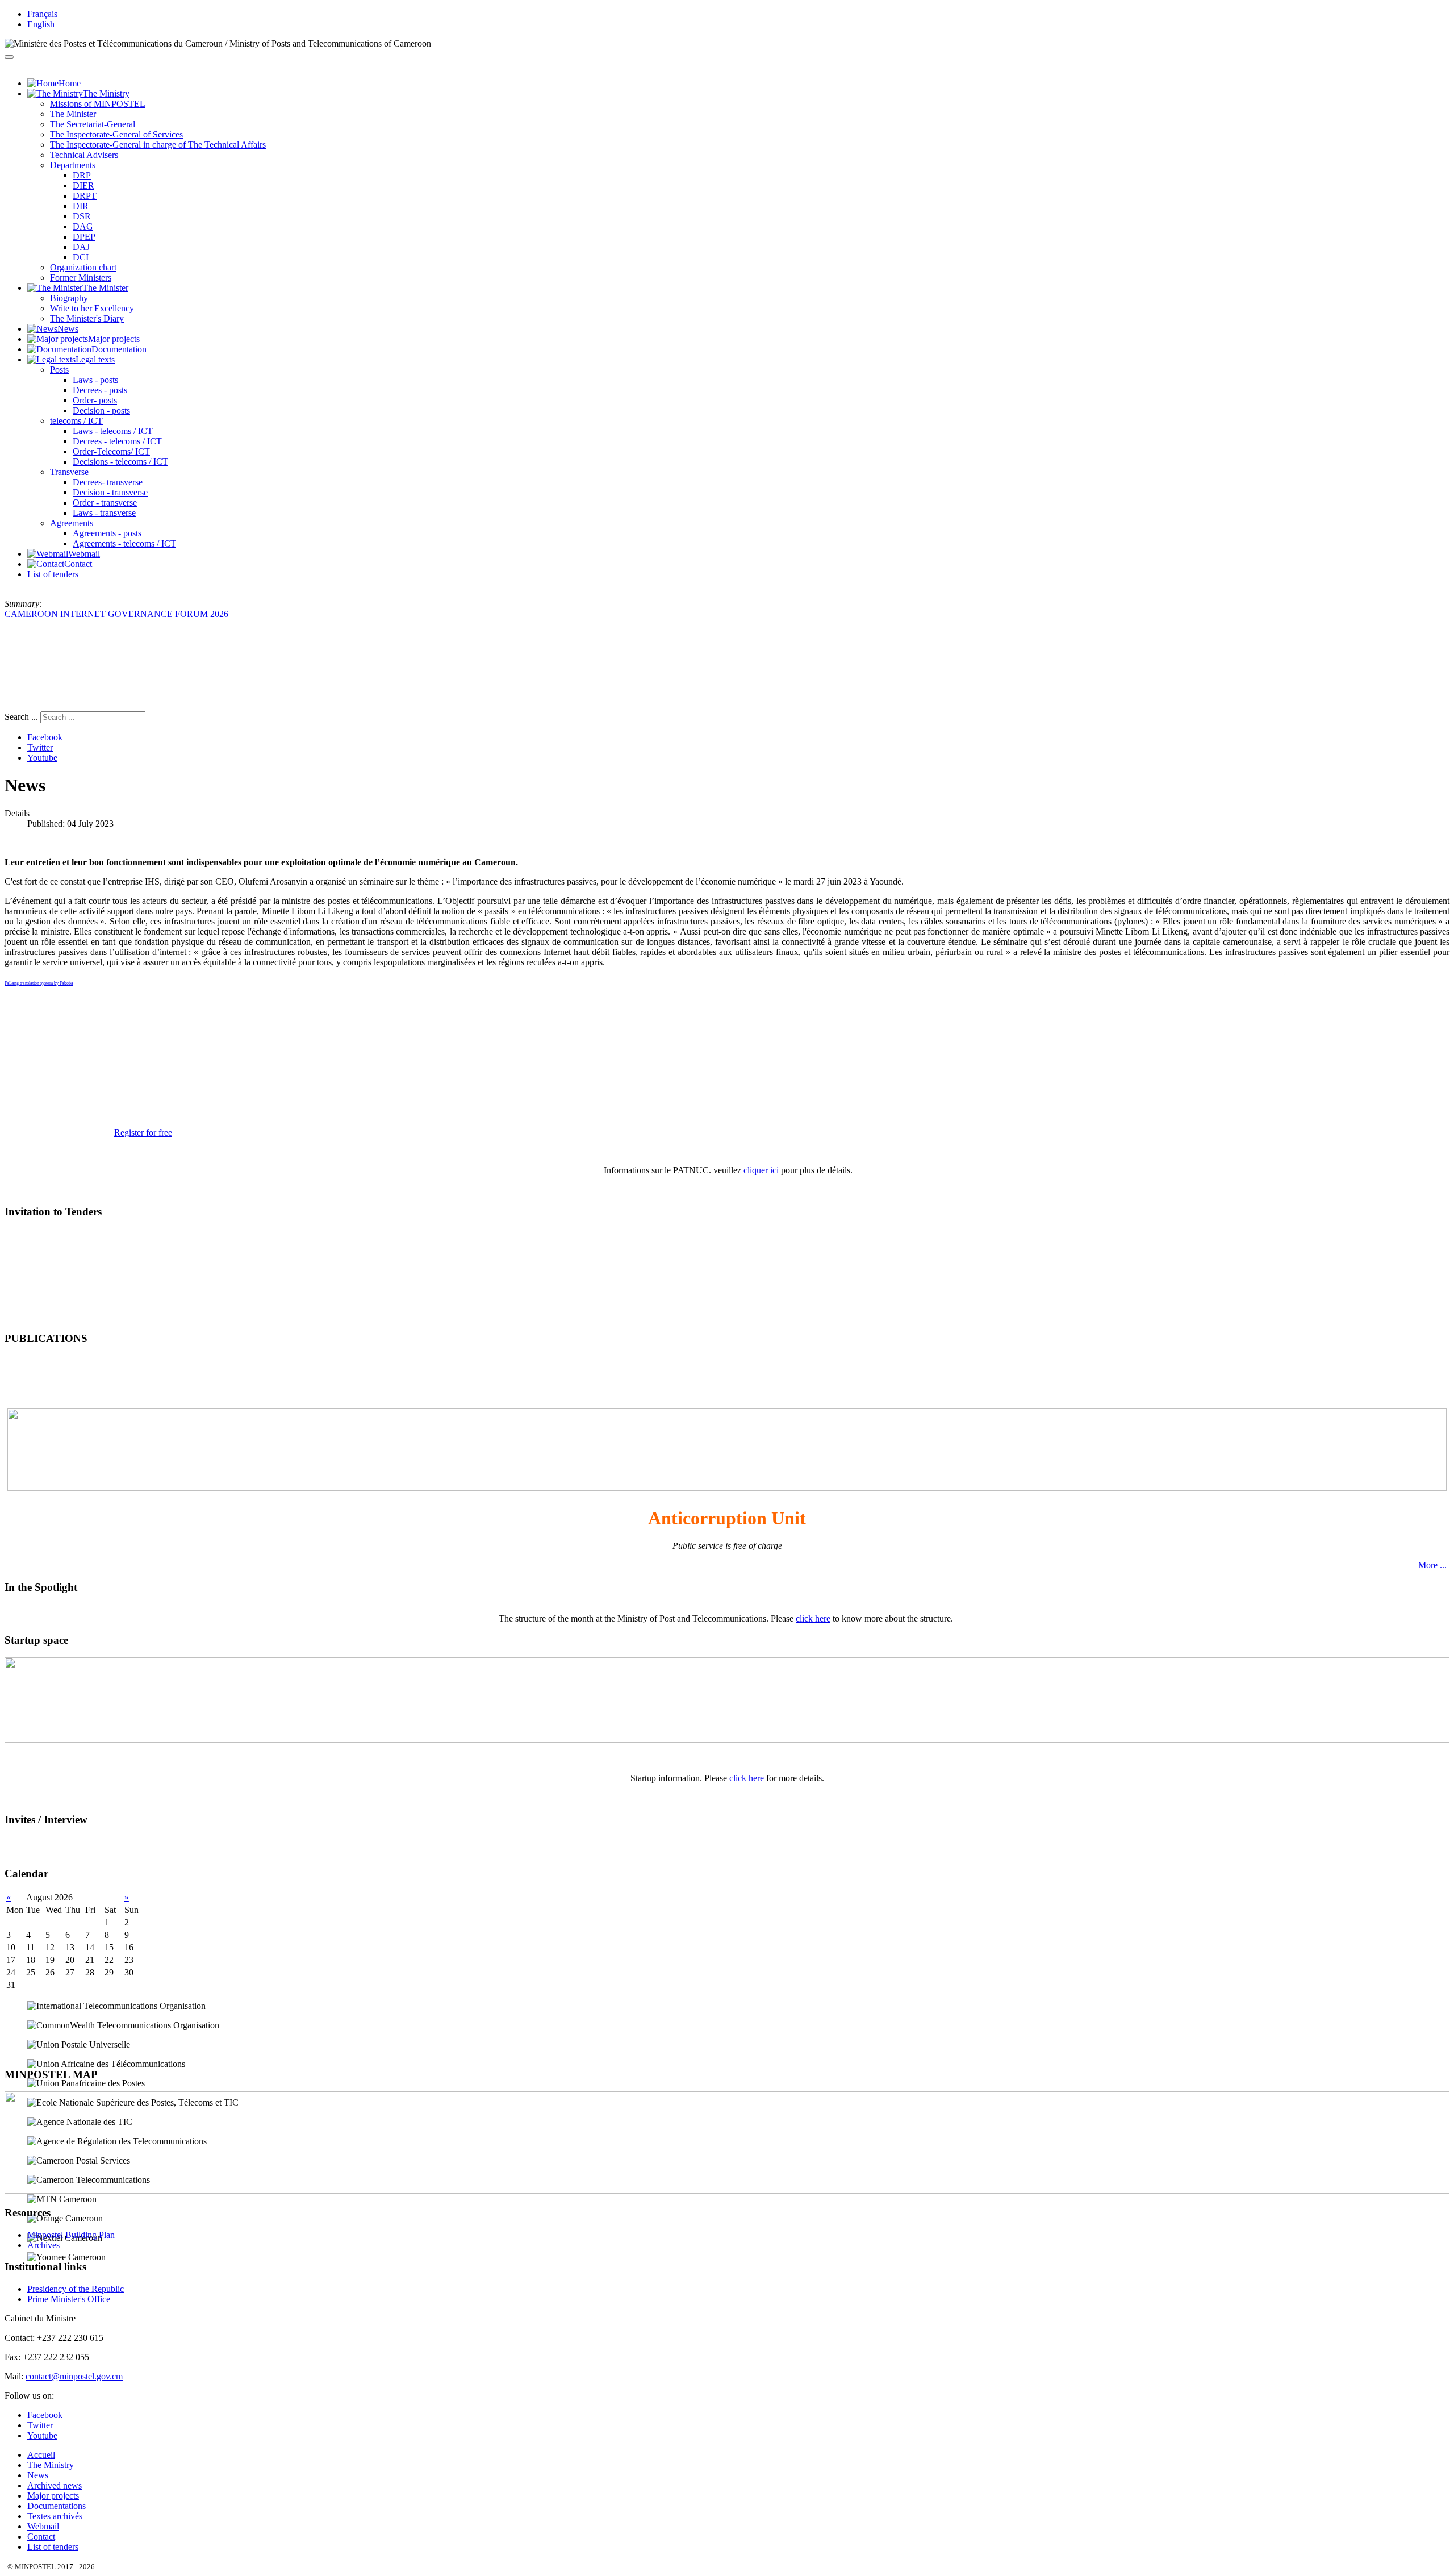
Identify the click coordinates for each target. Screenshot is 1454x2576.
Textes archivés (55, 2516)
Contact (41, 2537)
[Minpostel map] (727, 2191)
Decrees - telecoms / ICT (117, 441)
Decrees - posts (100, 390)
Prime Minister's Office (69, 2299)
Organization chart (83, 267)
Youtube (42, 758)
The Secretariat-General (93, 124)
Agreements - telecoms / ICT (124, 543)
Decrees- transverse (108, 482)
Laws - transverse (104, 513)
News (38, 2475)
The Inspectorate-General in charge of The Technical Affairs (158, 145)
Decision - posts (101, 410)
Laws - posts (95, 380)
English (41, 24)
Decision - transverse (110, 492)
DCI (81, 257)
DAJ (81, 247)
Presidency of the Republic (76, 2289)
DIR (81, 206)
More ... (1432, 1565)
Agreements (72, 523)
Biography (69, 298)
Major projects (53, 2496)
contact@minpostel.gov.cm (74, 2376)
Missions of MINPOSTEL (98, 104)
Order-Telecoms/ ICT (111, 451)
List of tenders (53, 574)
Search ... (21, 717)
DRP (82, 175)
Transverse (69, 472)
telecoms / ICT (76, 421)
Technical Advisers (84, 155)
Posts (59, 370)
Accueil (41, 2455)
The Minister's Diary (87, 318)
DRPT (85, 196)
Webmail (43, 2526)
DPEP (84, 237)
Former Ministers (81, 278)
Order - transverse (105, 503)
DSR (82, 216)
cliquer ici (761, 1170)
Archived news (55, 2485)
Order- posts (95, 400)
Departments (73, 165)
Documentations (57, 2506)
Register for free (143, 1133)
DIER (83, 186)
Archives (43, 2245)
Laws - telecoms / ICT (113, 431)
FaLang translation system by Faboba (39, 983)
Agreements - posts (107, 533)
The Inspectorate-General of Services (116, 134)
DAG (83, 226)
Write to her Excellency (92, 308)
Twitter (40, 747)
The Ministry (51, 2465)
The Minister (73, 114)
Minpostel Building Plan (71, 2235)
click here (813, 1618)
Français (42, 14)
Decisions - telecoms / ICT (120, 462)
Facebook (45, 737)
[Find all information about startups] (727, 1739)
